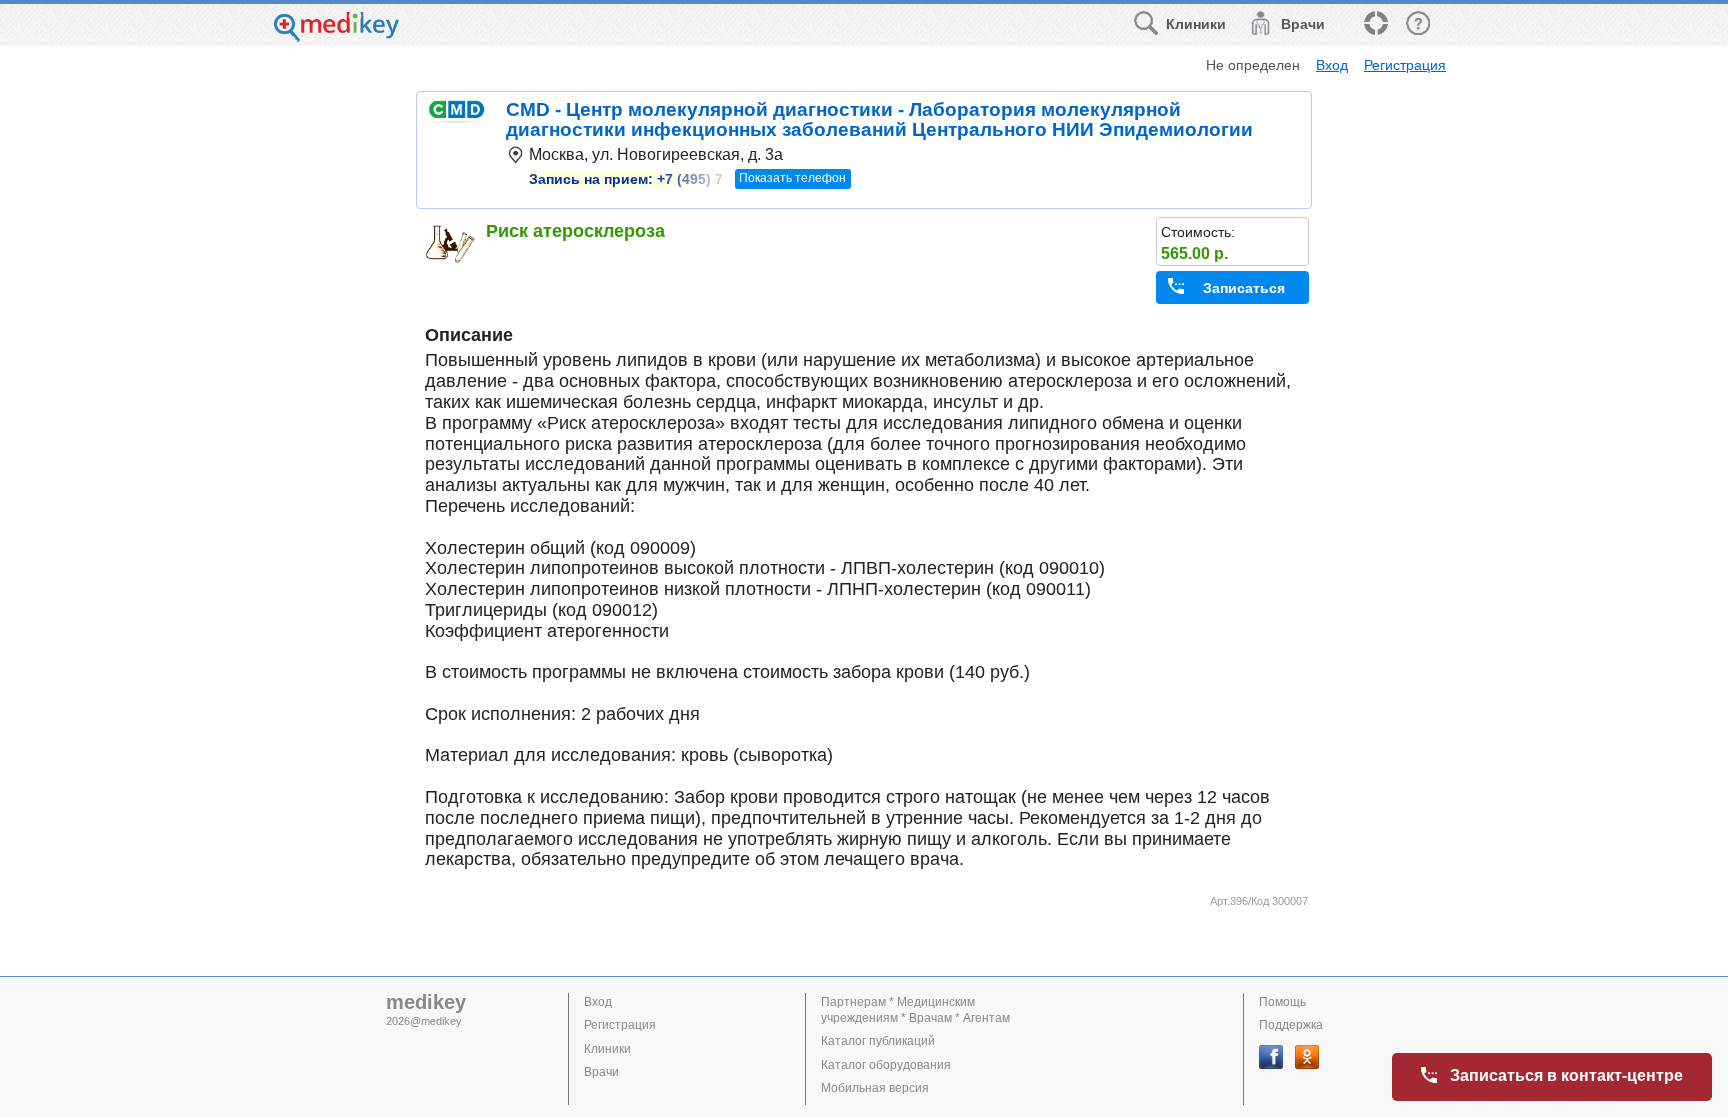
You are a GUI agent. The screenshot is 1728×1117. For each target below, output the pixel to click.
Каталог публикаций (878, 1041)
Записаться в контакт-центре (1566, 1075)
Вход (1332, 65)
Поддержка (1291, 1025)
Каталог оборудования (886, 1065)
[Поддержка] (1375, 24)
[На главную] (336, 36)
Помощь (1282, 1002)
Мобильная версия (875, 1088)
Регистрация (1405, 65)
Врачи (601, 1072)
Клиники (607, 1049)
